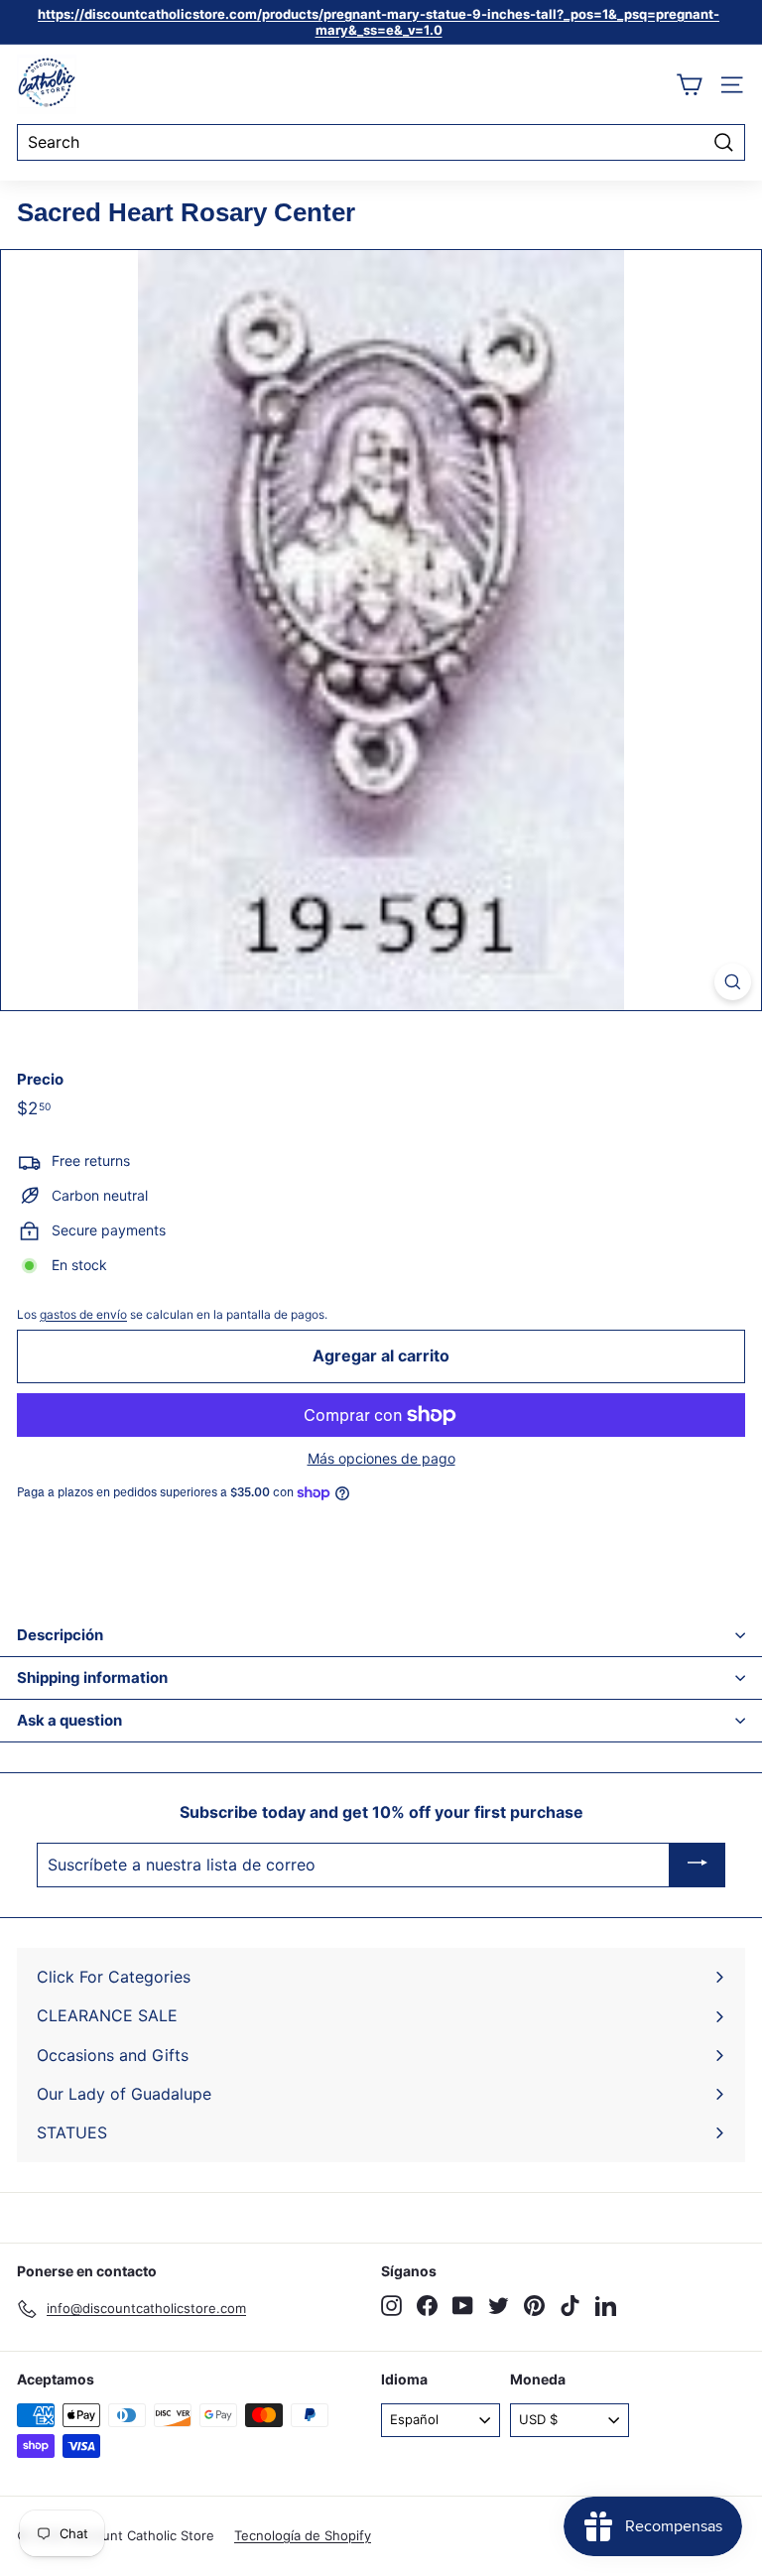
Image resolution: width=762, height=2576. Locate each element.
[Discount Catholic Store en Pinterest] (534, 2306)
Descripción (60, 1635)
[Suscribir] (698, 1866)
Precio (40, 1080)
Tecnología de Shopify (303, 2535)
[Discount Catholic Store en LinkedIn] (606, 2306)
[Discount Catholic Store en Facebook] (427, 2306)
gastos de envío (83, 1314)
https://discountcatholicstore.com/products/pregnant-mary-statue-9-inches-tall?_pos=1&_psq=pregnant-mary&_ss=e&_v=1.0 (379, 22)
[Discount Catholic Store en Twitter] (499, 2306)
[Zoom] (733, 982)
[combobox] (381, 142)
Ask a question (69, 1720)
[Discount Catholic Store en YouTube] (463, 2306)
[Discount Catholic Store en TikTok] (570, 2306)
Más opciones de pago (381, 1459)
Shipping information (92, 1677)
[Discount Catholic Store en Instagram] (391, 2306)
